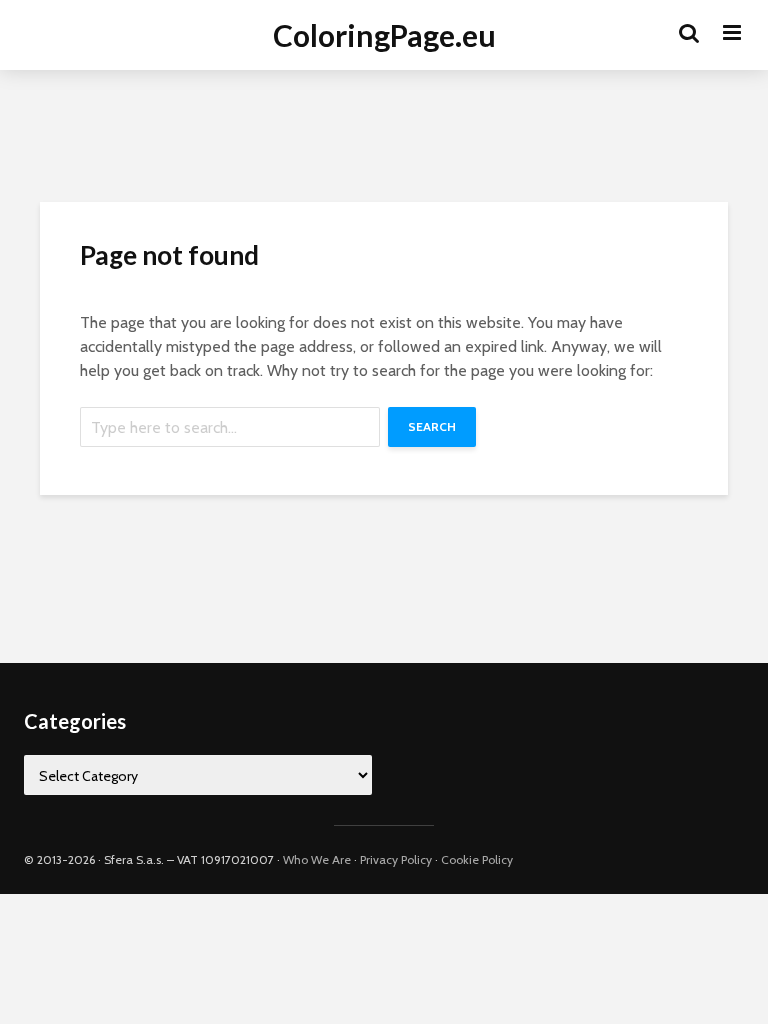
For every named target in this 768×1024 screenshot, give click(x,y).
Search (432, 426)
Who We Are (317, 859)
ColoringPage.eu (384, 35)
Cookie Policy (477, 859)
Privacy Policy (396, 859)
